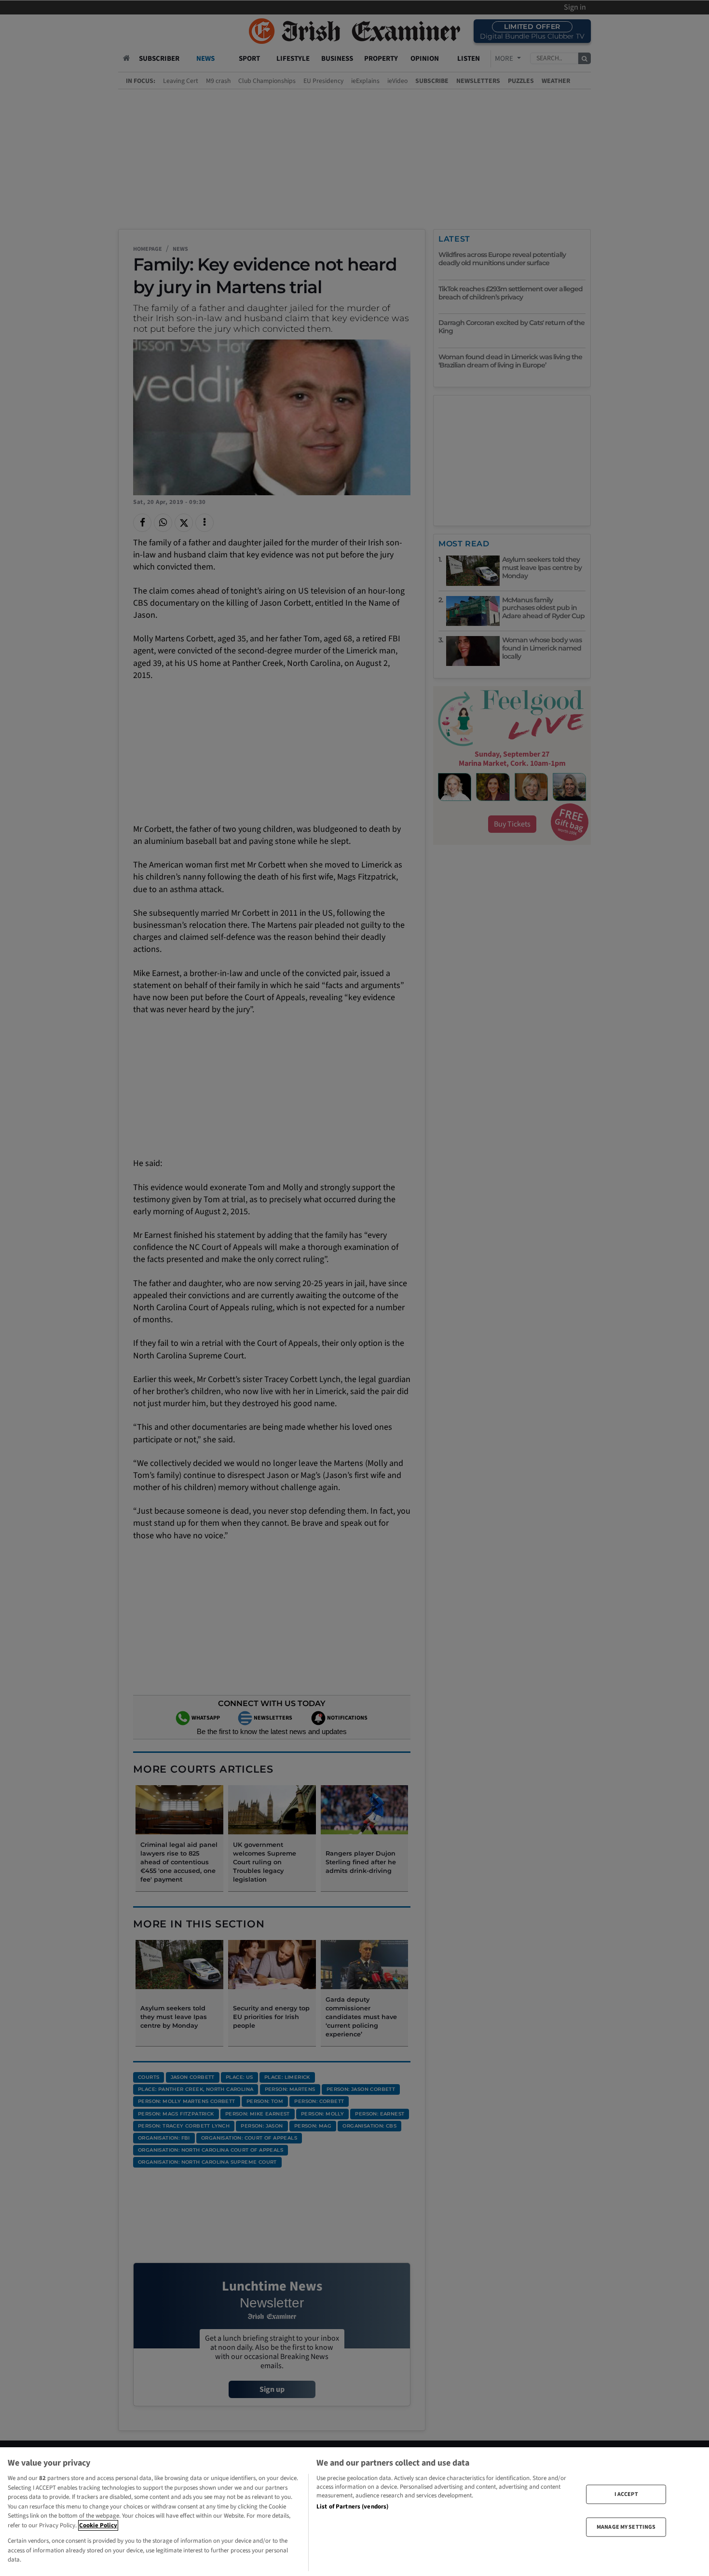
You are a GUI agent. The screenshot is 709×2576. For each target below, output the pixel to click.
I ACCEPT (626, 2494)
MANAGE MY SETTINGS (626, 2527)
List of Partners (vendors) (352, 2507)
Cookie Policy (98, 2525)
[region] (354, 2512)
